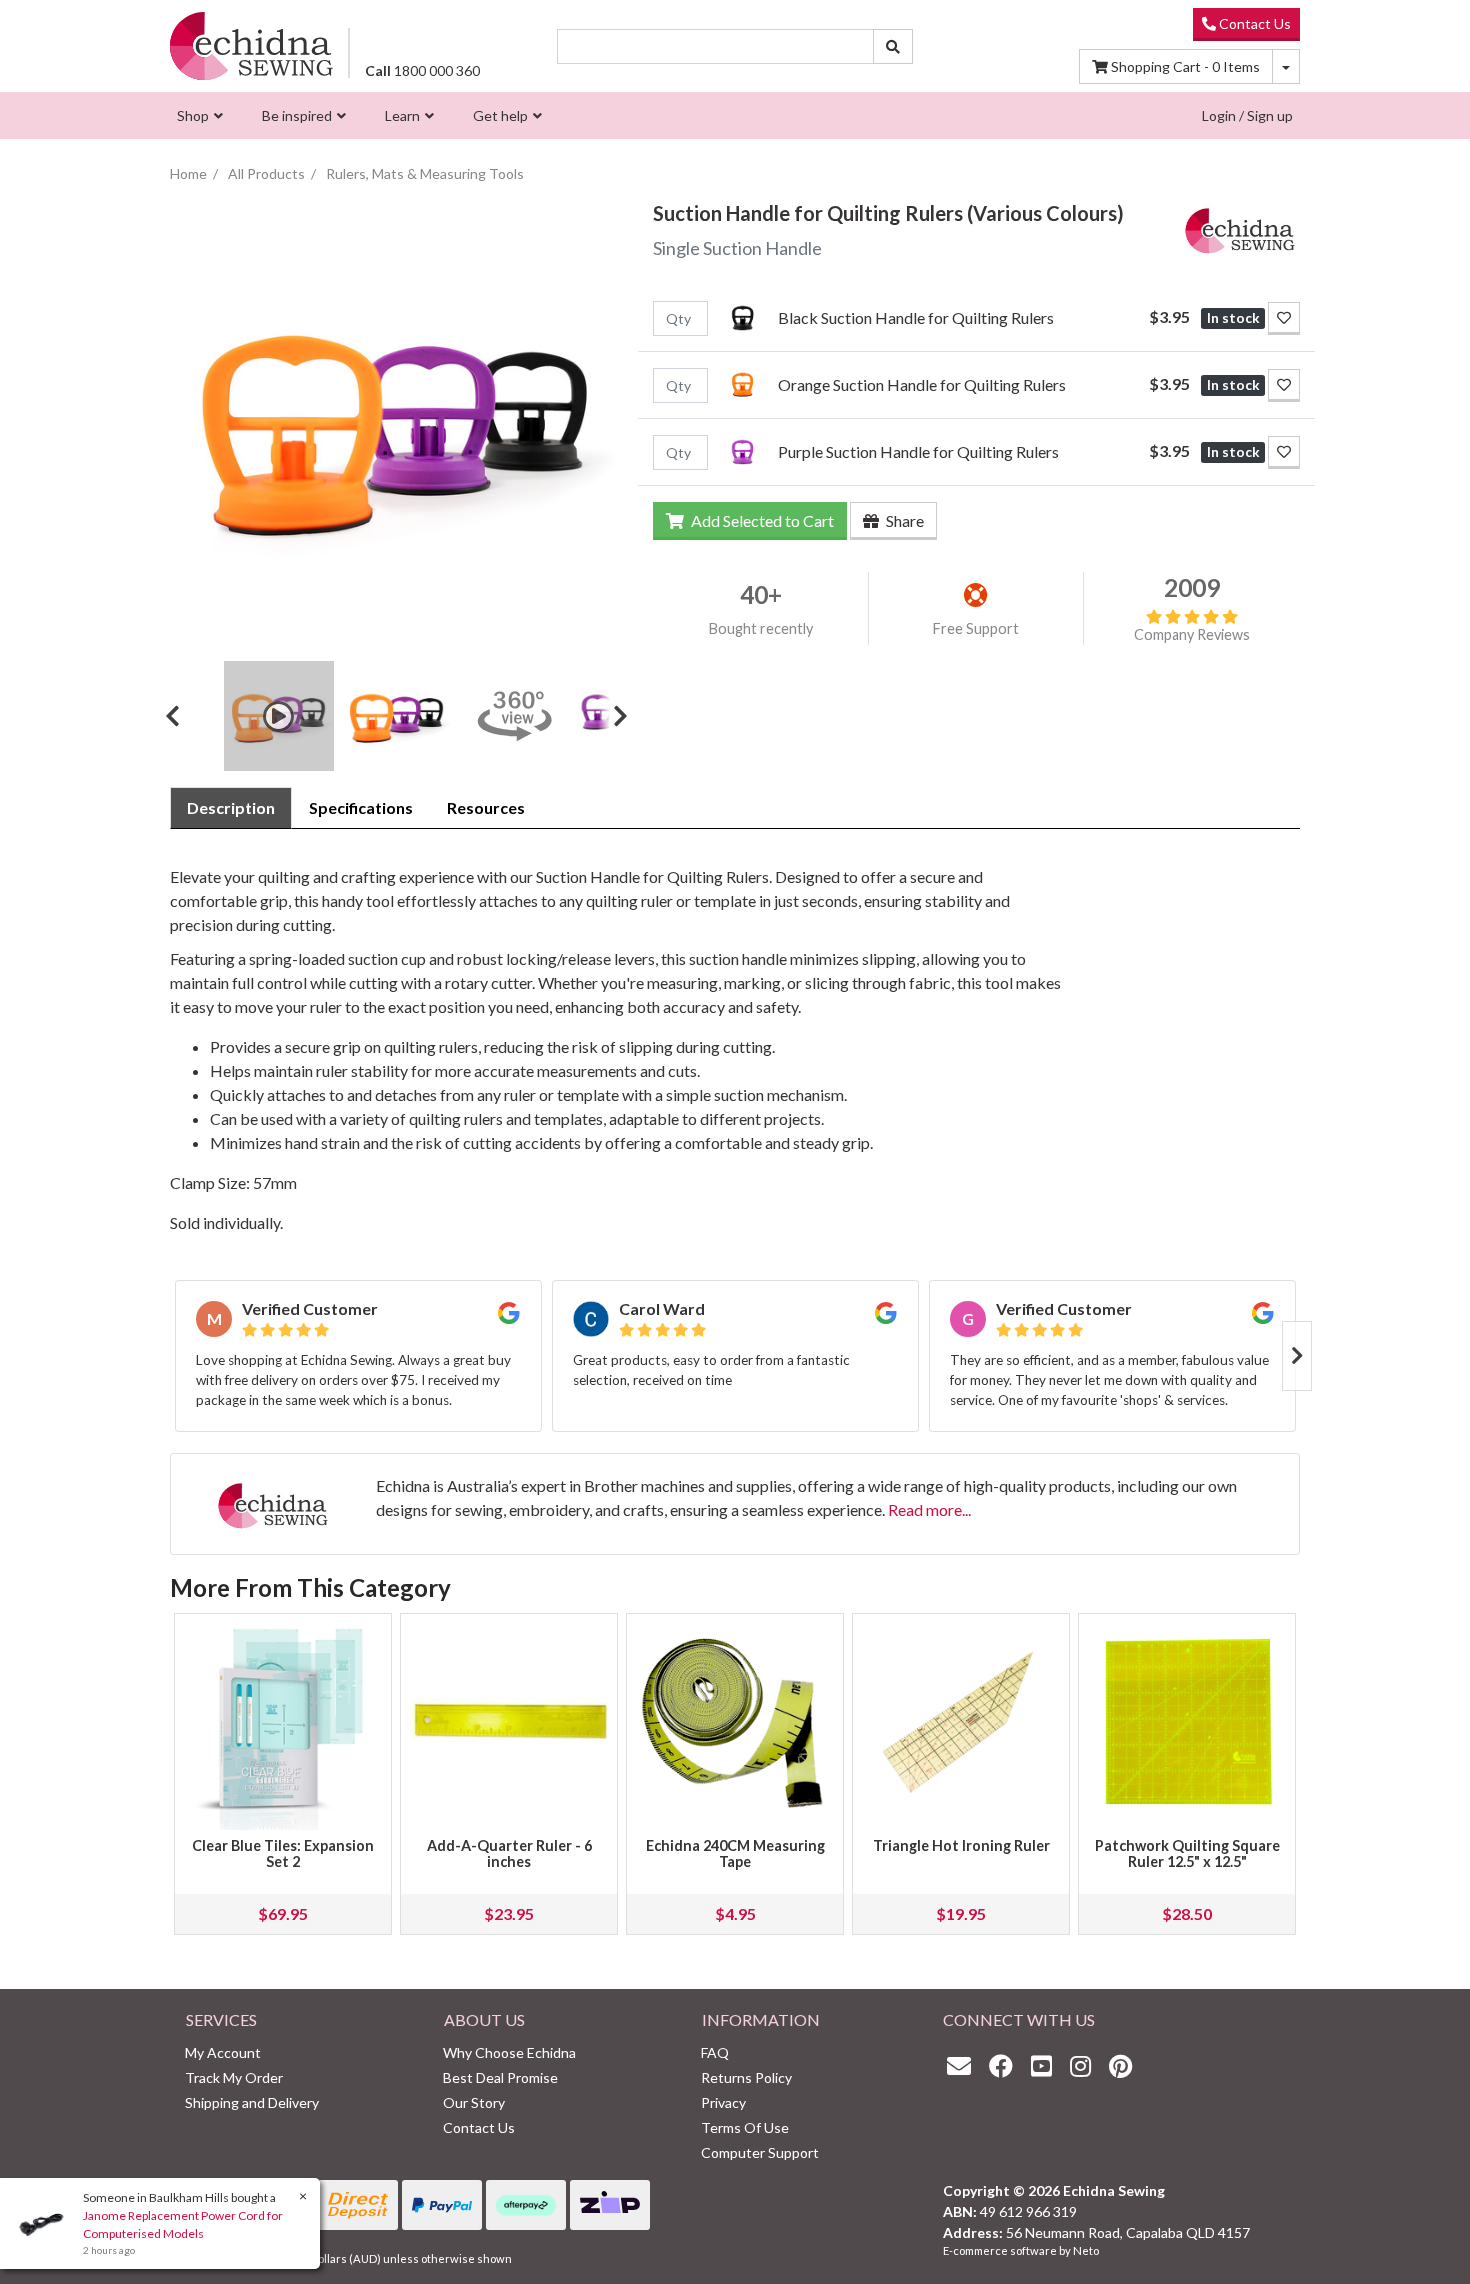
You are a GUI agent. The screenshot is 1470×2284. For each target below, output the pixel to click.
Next (613, 716)
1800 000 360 (422, 70)
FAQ (715, 2052)
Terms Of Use (745, 2127)
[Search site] (893, 46)
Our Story (474, 2102)
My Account (223, 2052)
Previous (180, 716)
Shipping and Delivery (252, 2102)
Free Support (976, 628)
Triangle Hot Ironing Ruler (961, 1845)
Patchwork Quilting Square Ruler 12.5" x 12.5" (1187, 1853)
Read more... (929, 1509)
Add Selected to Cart (761, 520)
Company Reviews (1192, 634)
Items (1185, 66)
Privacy (723, 2102)
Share (903, 520)
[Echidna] (1240, 226)
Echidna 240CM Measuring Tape (735, 1853)
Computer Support (760, 2152)
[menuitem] (197, 115)
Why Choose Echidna (509, 2052)
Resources (486, 807)
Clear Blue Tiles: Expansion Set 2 (283, 1853)
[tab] (231, 808)
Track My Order (234, 2077)
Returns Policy (746, 2077)
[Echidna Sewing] (251, 45)
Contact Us (1253, 23)
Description (231, 807)
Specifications (361, 807)
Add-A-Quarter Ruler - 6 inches (509, 1853)
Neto (1086, 2250)
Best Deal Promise (500, 2077)
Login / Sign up (1247, 115)
